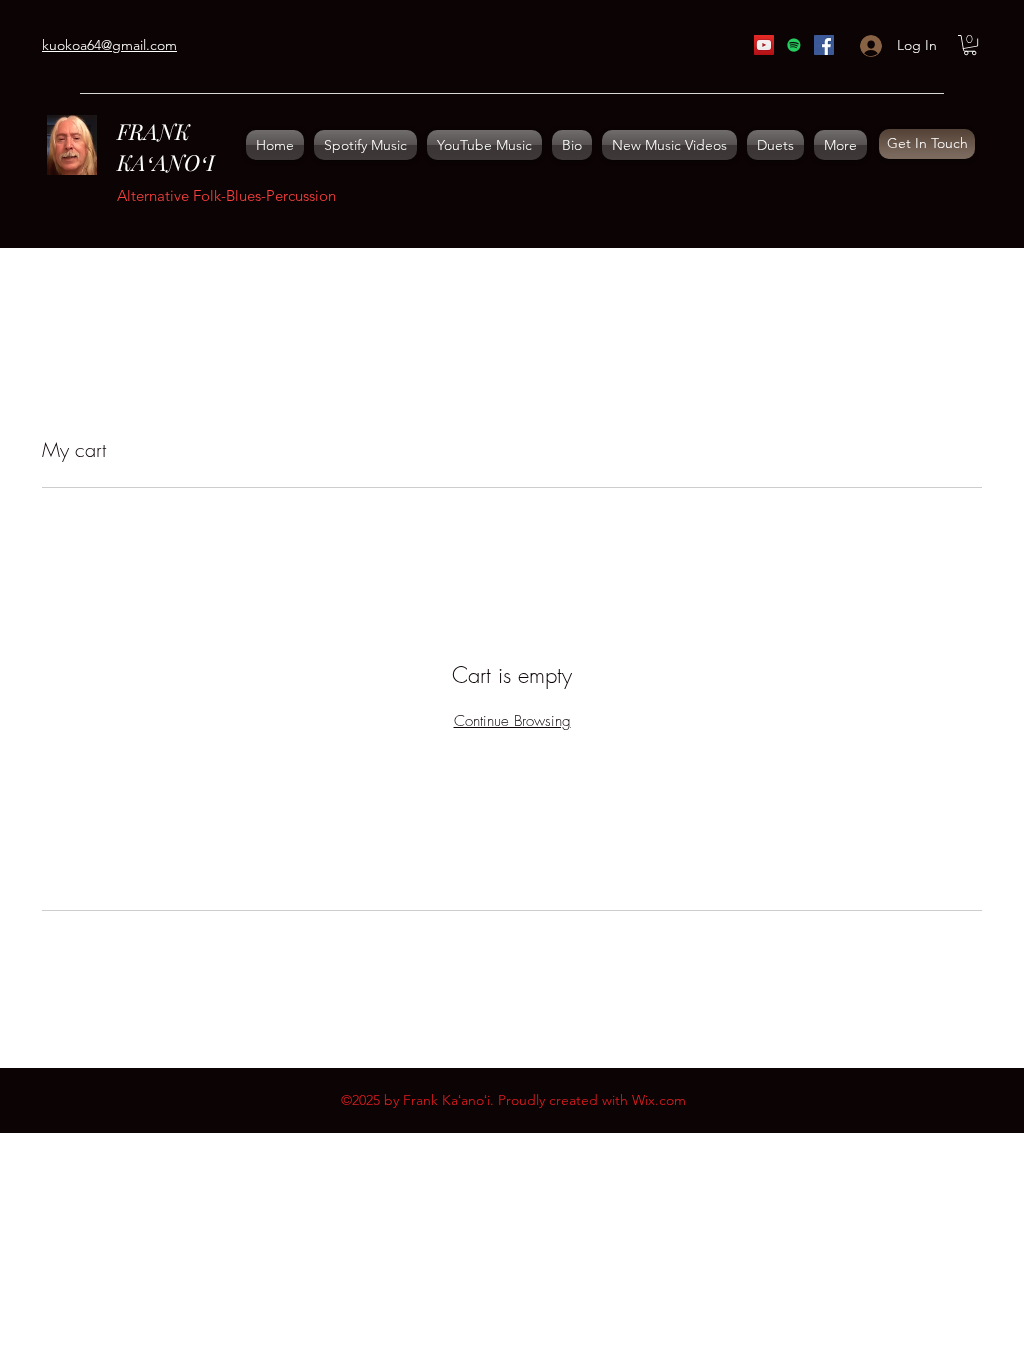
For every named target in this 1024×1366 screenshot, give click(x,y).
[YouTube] (764, 45)
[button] (970, 45)
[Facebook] (824, 45)
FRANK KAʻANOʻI (166, 146)
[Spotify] (794, 45)
